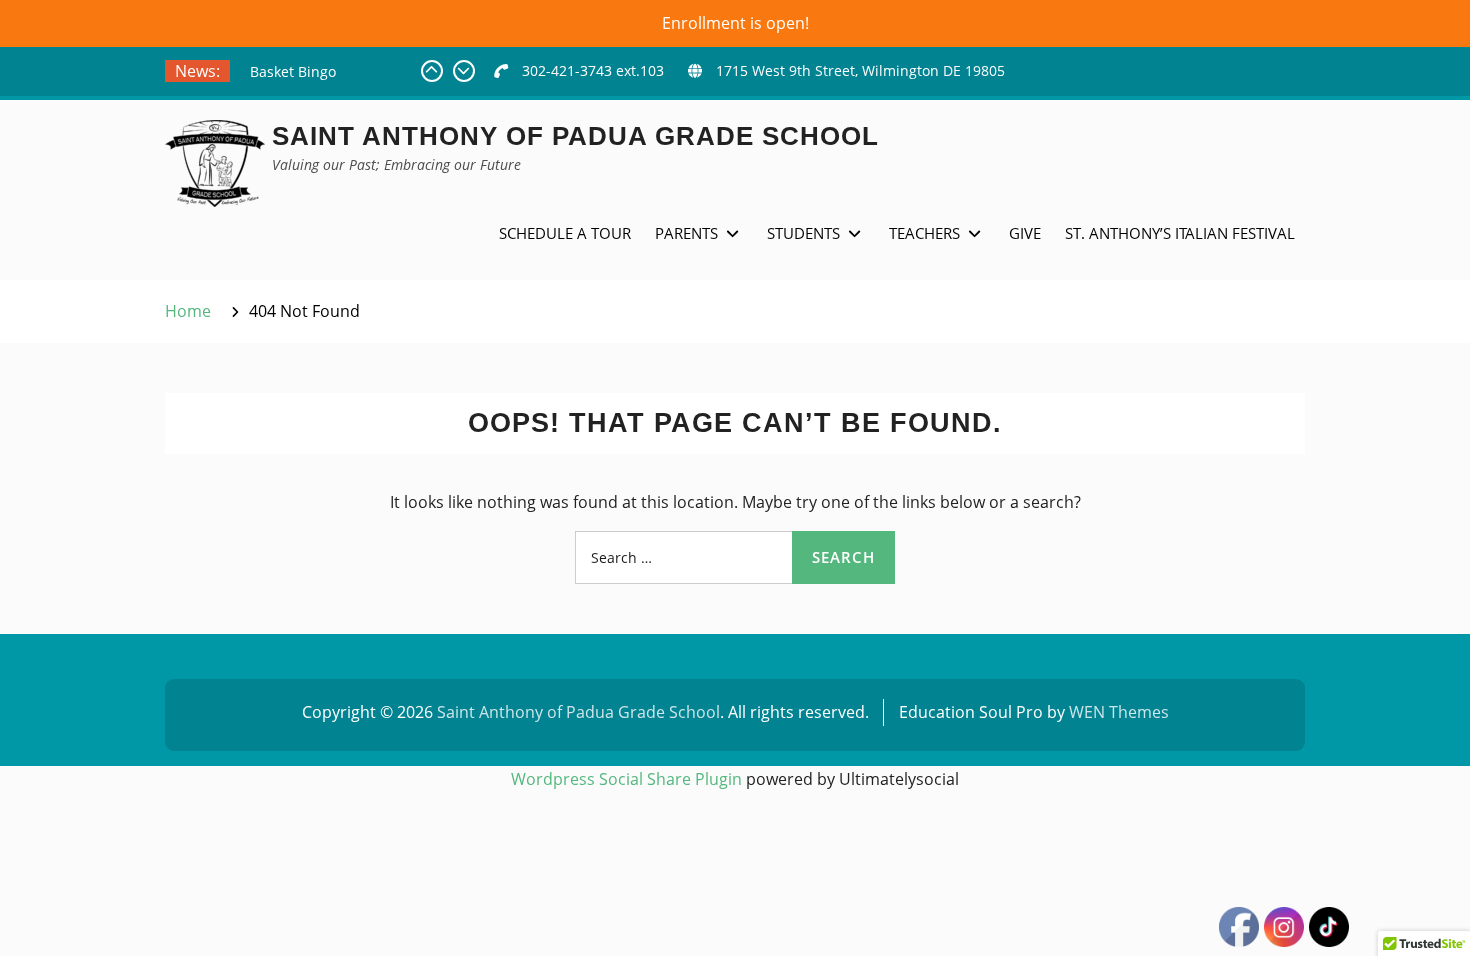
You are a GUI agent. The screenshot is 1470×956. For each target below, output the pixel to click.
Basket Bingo (293, 71)
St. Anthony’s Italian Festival (1180, 233)
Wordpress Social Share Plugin (628, 779)
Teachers (924, 233)
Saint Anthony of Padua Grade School (575, 136)
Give (1025, 233)
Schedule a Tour (565, 233)
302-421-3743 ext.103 (593, 70)
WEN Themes (1119, 712)
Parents (686, 233)
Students (803, 233)
